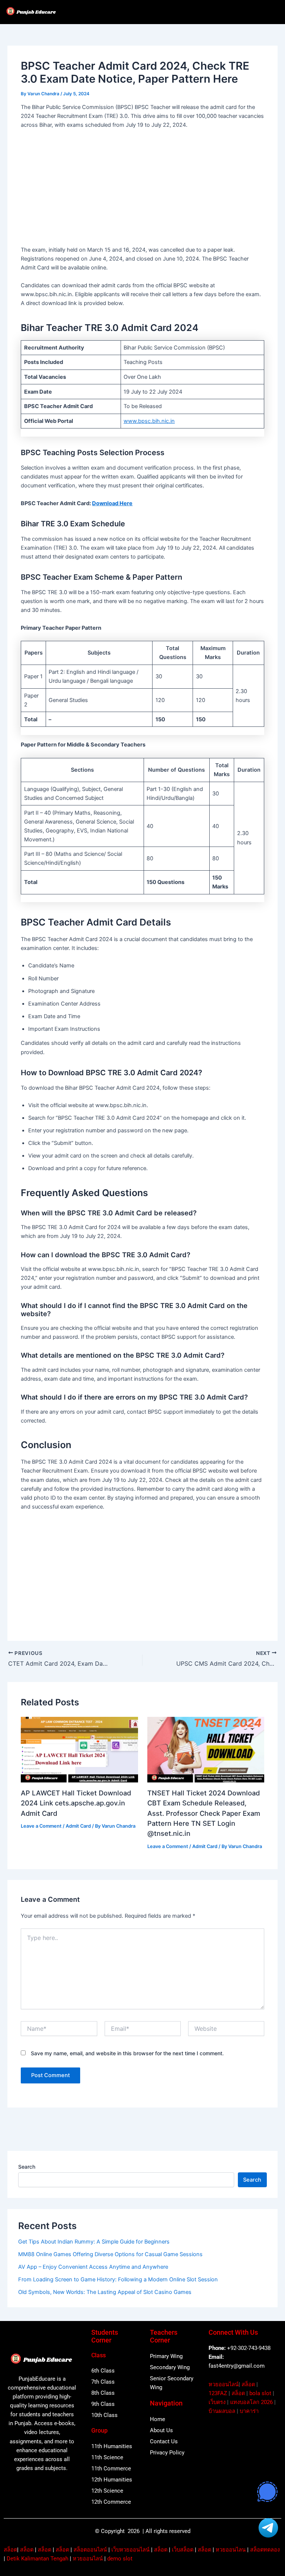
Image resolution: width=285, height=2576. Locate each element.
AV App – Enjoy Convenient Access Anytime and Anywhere (93, 2267)
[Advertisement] (143, 190)
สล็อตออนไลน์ (90, 2550)
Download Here (112, 503)
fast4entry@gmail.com (237, 2366)
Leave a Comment (41, 1826)
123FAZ (218, 2393)
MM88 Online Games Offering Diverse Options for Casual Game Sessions (110, 2254)
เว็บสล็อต (183, 2550)
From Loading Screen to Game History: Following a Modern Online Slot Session (118, 2279)
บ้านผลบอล (222, 2411)
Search (27, 2167)
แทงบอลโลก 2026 (251, 2402)
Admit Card (78, 1826)
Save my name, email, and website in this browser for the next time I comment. (127, 2053)
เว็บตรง (217, 2402)
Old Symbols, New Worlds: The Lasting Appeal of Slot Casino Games (105, 2292)
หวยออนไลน (231, 2550)
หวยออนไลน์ (224, 2384)
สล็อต (248, 2384)
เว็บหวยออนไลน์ (130, 2550)
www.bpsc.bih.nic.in (149, 421)
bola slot (260, 2393)
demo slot (120, 2559)
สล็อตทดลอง (265, 2550)
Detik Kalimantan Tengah (37, 2559)
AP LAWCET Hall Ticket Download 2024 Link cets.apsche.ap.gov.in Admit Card (76, 1803)
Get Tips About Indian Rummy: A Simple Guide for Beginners (94, 2242)
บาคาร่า (249, 2411)
